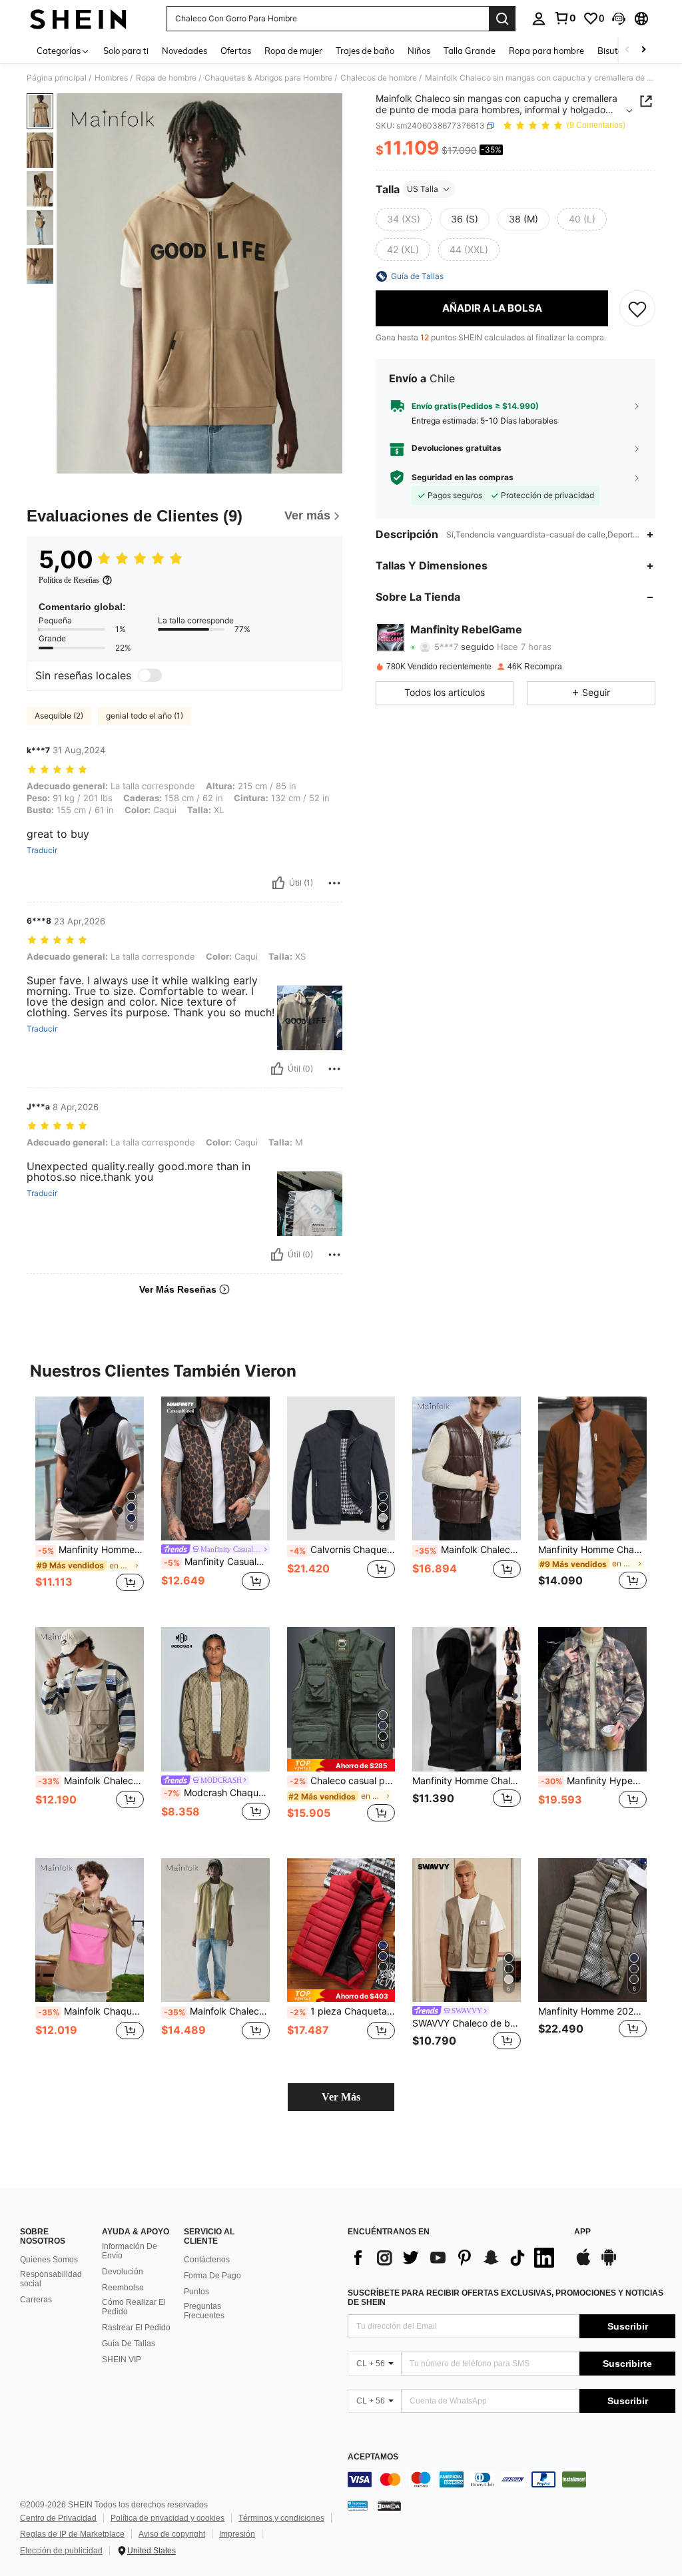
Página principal (57, 78)
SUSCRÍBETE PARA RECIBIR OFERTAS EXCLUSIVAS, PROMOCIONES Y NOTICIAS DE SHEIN (506, 2298)
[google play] (609, 2264)
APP (582, 2232)
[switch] (150, 675)
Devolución (123, 2272)
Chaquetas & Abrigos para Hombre (268, 78)
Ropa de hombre (166, 78)
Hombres (111, 78)
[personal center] (539, 19)
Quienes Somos (49, 2260)
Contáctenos (207, 2260)
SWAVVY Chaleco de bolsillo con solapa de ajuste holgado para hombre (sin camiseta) (467, 2023)
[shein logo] (78, 19)
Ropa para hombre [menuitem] (546, 51)
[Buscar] (502, 19)
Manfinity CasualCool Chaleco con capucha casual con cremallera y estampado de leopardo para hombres (217, 1562)
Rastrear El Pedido (136, 2328)
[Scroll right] (643, 50)
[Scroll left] (627, 50)
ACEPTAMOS (373, 2457)
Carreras (36, 2300)
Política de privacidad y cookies (168, 2518)
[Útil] (278, 883)
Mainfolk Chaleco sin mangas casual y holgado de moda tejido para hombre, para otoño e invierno (91, 1781)
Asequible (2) (59, 716)
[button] (619, 19)
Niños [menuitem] (419, 51)
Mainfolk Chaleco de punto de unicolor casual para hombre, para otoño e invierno (468, 1550)
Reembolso (123, 2288)
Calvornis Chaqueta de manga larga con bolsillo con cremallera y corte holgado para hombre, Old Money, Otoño (343, 1550)
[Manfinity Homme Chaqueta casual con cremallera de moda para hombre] (592, 1469)
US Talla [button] (423, 189)
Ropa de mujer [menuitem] (293, 51)
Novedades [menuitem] (184, 51)
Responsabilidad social (51, 2279)
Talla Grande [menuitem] (470, 51)
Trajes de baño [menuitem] (365, 51)
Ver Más (341, 2097)
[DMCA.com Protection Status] (389, 2505)
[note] (341, 1765)
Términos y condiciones (281, 2518)
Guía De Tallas (129, 2344)
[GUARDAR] (637, 308)
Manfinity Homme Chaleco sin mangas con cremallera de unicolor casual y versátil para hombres (91, 1550)
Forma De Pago (212, 2276)
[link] (565, 18)
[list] (454, 2258)
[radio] (404, 219)
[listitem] (90, 1501)
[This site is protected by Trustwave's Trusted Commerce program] (358, 2505)
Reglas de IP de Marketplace (72, 2534)
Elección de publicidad (61, 2551)
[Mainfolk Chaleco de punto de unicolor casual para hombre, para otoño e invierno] (467, 1469)
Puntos (196, 2292)
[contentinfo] (511, 2479)
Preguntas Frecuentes (204, 2311)
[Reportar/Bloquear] (334, 883)
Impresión (237, 2534)
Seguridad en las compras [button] (463, 478)
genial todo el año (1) (145, 716)
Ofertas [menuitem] (236, 51)
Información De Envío (130, 2251)
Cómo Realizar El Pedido (134, 2307)
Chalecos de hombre (379, 78)
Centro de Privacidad (58, 2518)
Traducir (42, 850)
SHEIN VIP (122, 2360)
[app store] (583, 2264)
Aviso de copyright (172, 2534)
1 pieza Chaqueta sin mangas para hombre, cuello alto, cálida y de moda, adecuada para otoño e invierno (343, 2011)
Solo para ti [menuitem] (126, 51)
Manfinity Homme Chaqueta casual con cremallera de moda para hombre (592, 1550)
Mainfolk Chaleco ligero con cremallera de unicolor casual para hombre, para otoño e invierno (217, 2011)
